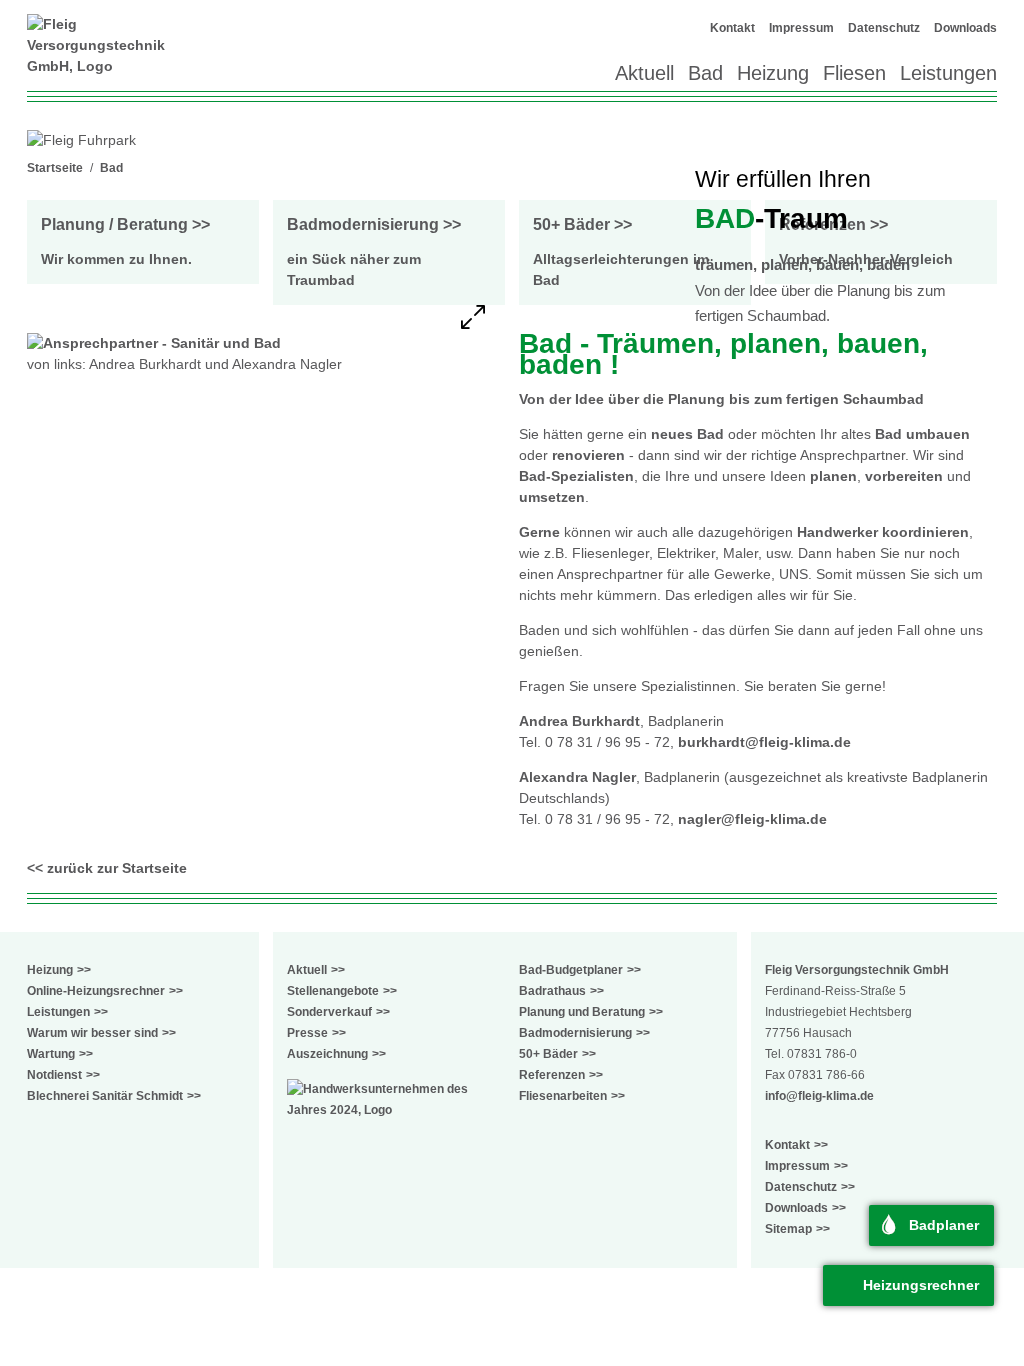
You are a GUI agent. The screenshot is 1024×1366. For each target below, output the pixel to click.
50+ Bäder (548, 1054)
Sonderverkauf (329, 1012)
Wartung (51, 1054)
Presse (307, 1033)
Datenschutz (884, 28)
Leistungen (948, 73)
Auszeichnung (327, 1054)
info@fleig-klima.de (819, 1096)
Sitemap (788, 1229)
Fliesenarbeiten (563, 1096)
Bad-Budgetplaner (571, 970)
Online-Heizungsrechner (96, 991)
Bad (705, 73)
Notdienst (54, 1075)
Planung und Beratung (582, 1012)
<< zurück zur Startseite (107, 868)
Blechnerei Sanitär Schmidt (105, 1096)
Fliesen (854, 73)
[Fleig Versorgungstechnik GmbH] (102, 45)
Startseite (55, 168)
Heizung (773, 73)
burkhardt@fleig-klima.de (764, 742)
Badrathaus (552, 991)
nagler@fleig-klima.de (752, 819)
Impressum (801, 28)
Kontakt (732, 28)
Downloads (965, 28)
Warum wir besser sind (92, 1033)
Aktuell (644, 73)
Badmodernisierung (575, 1033)
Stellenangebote (333, 991)
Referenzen (552, 1075)
